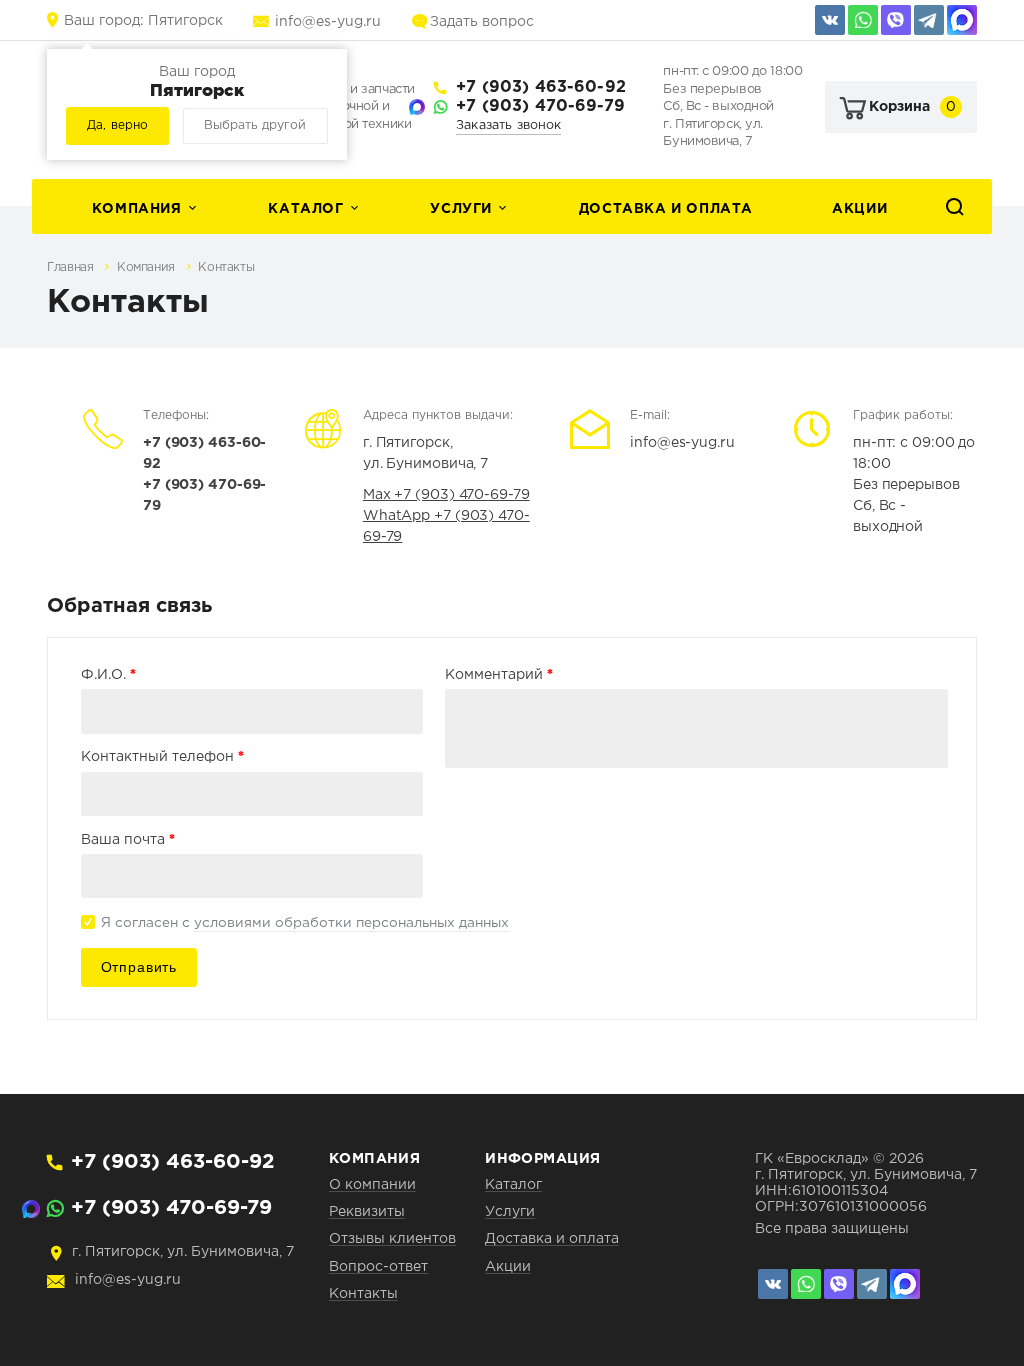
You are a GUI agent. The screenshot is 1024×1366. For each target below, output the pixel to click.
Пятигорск (143, 21)
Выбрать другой (255, 125)
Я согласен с (305, 923)
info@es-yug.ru (328, 22)
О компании (372, 1185)
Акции (859, 209)
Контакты (226, 267)
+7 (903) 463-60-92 (541, 87)
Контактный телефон (162, 756)
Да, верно (117, 125)
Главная (72, 267)
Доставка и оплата (666, 209)
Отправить (139, 967)
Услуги (461, 209)
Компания (137, 209)
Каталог (305, 209)
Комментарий (499, 674)
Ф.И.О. (108, 674)
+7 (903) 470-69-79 (540, 106)
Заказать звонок (508, 125)
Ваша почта (128, 839)
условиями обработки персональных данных (351, 923)
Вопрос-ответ (378, 1267)
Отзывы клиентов (392, 1239)
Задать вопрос (482, 22)
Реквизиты (367, 1212)
